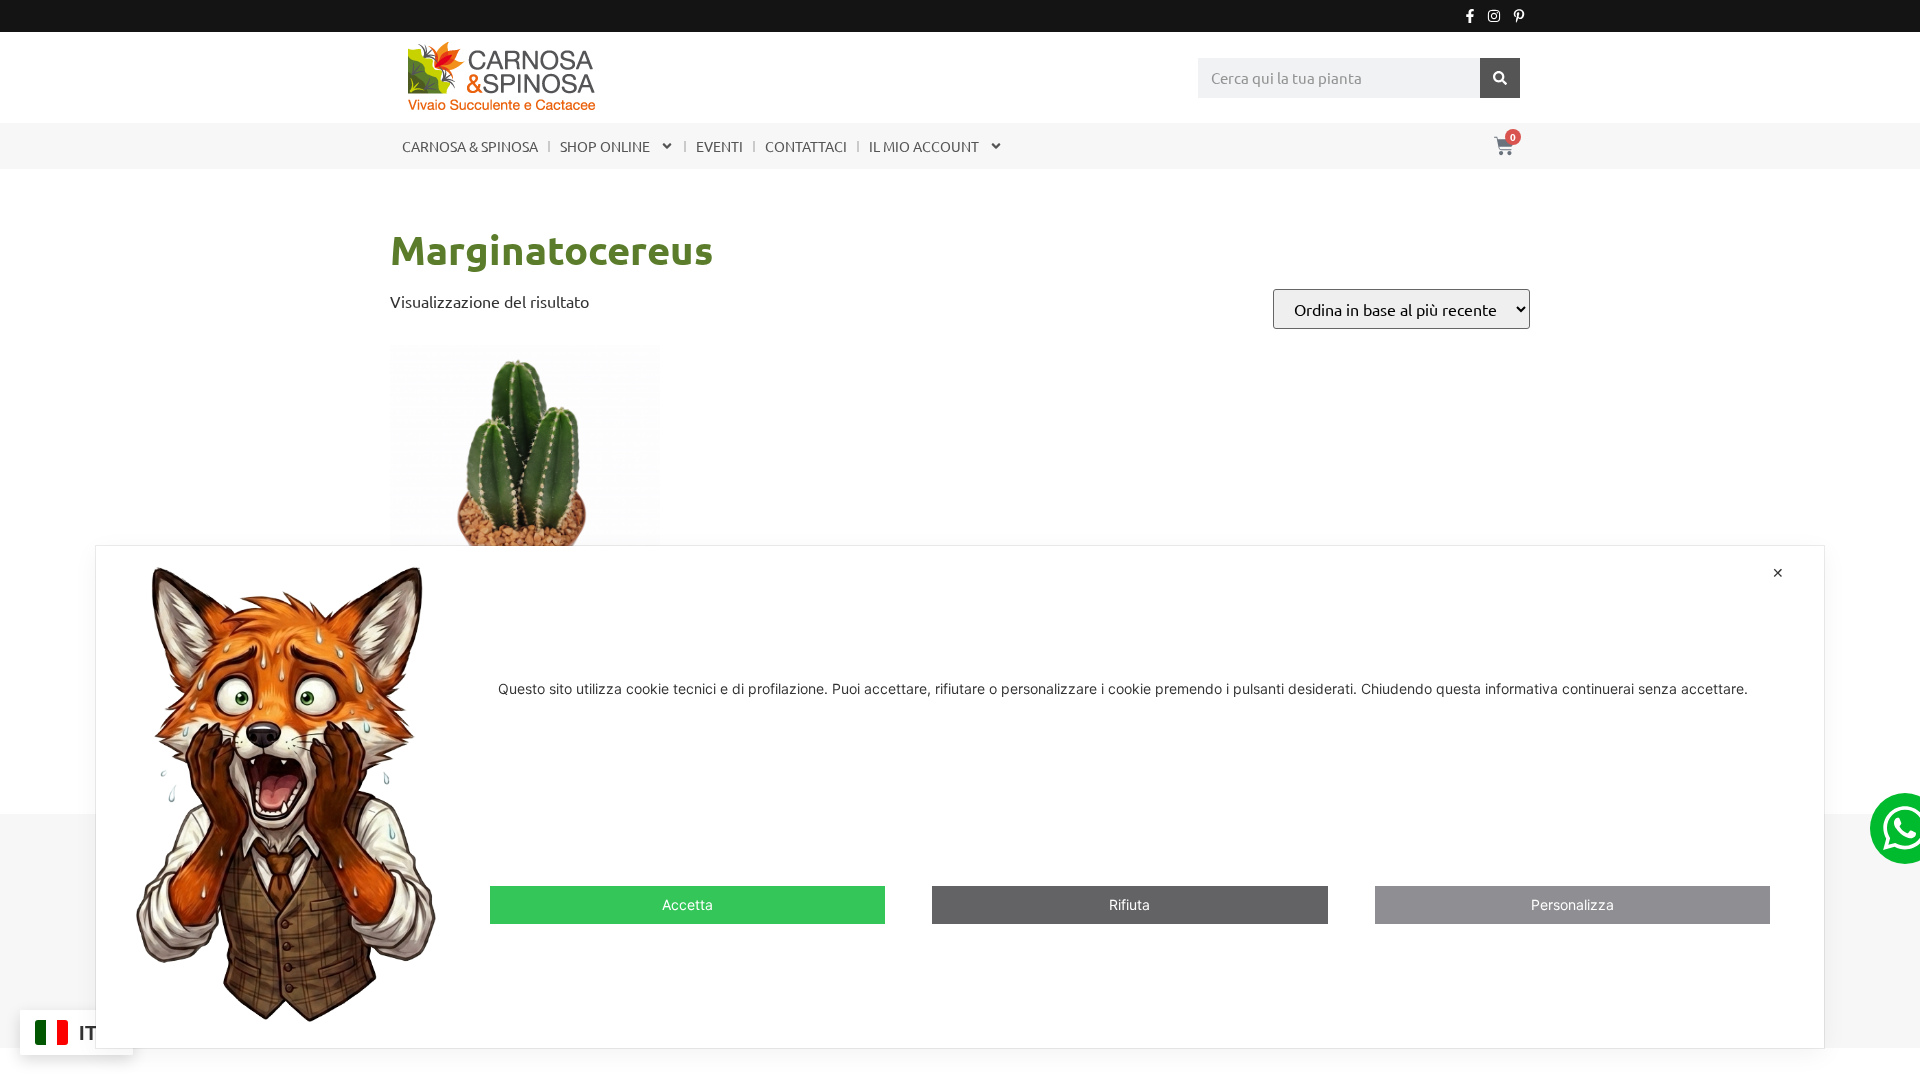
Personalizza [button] (1572, 904)
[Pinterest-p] (1519, 16)
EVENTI (719, 146)
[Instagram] (1494, 16)
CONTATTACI (806, 146)
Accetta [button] (687, 904)
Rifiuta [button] (1129, 904)
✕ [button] (1778, 572)
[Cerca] (1500, 78)
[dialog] (960, 796)
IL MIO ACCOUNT (924, 146)
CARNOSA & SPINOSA (470, 146)
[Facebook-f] (1470, 16)
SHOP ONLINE (605, 146)
